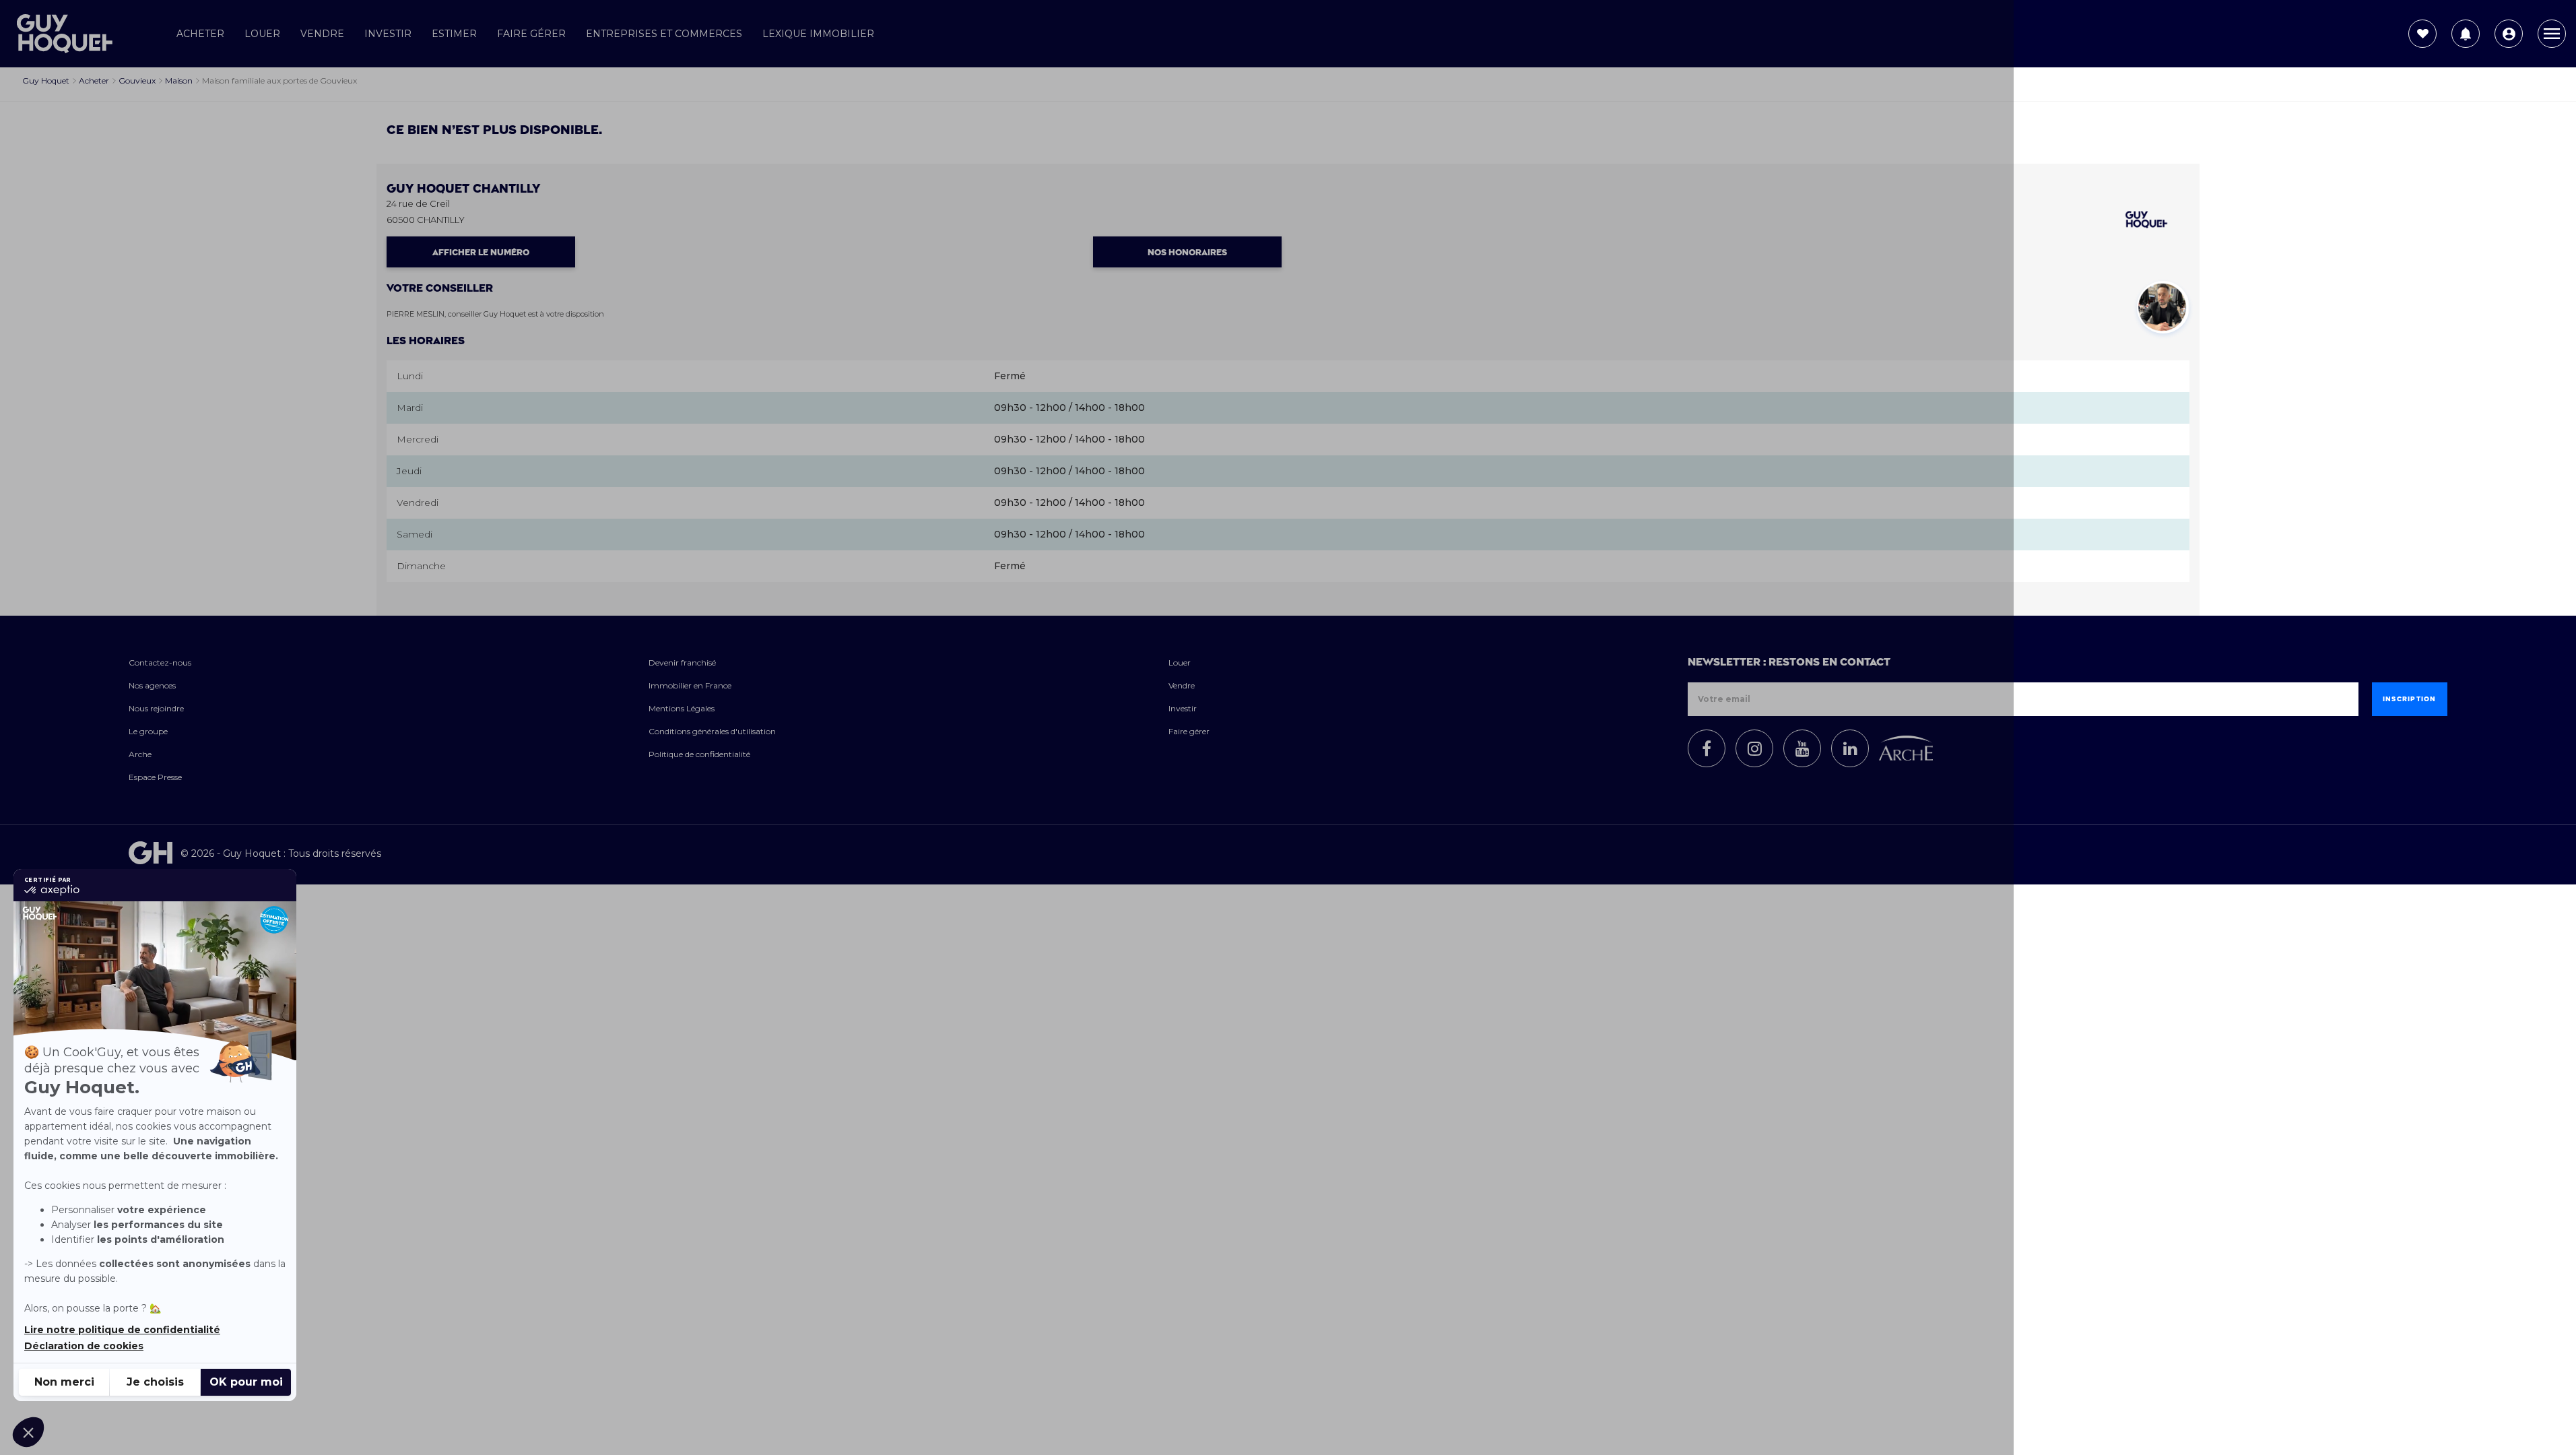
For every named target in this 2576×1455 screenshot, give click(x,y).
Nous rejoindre (156, 708)
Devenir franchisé (682, 662)
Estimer (454, 34)
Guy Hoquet (463, 189)
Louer (262, 34)
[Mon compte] (2509, 34)
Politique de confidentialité (699, 754)
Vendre (322, 34)
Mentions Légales (682, 708)
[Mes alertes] (2466, 34)
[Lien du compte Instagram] (1754, 748)
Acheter (200, 34)
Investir (388, 34)
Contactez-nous (160, 662)
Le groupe (148, 731)
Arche (140, 754)
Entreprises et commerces (664, 34)
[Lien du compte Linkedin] (1850, 748)
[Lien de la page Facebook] (1707, 748)
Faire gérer (531, 34)
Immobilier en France (690, 685)
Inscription (2410, 699)
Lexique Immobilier (818, 34)
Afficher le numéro (481, 253)
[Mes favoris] (2422, 34)
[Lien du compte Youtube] (1802, 748)
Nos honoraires (1187, 253)
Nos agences (152, 685)
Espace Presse (155, 777)
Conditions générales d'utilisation (712, 731)
